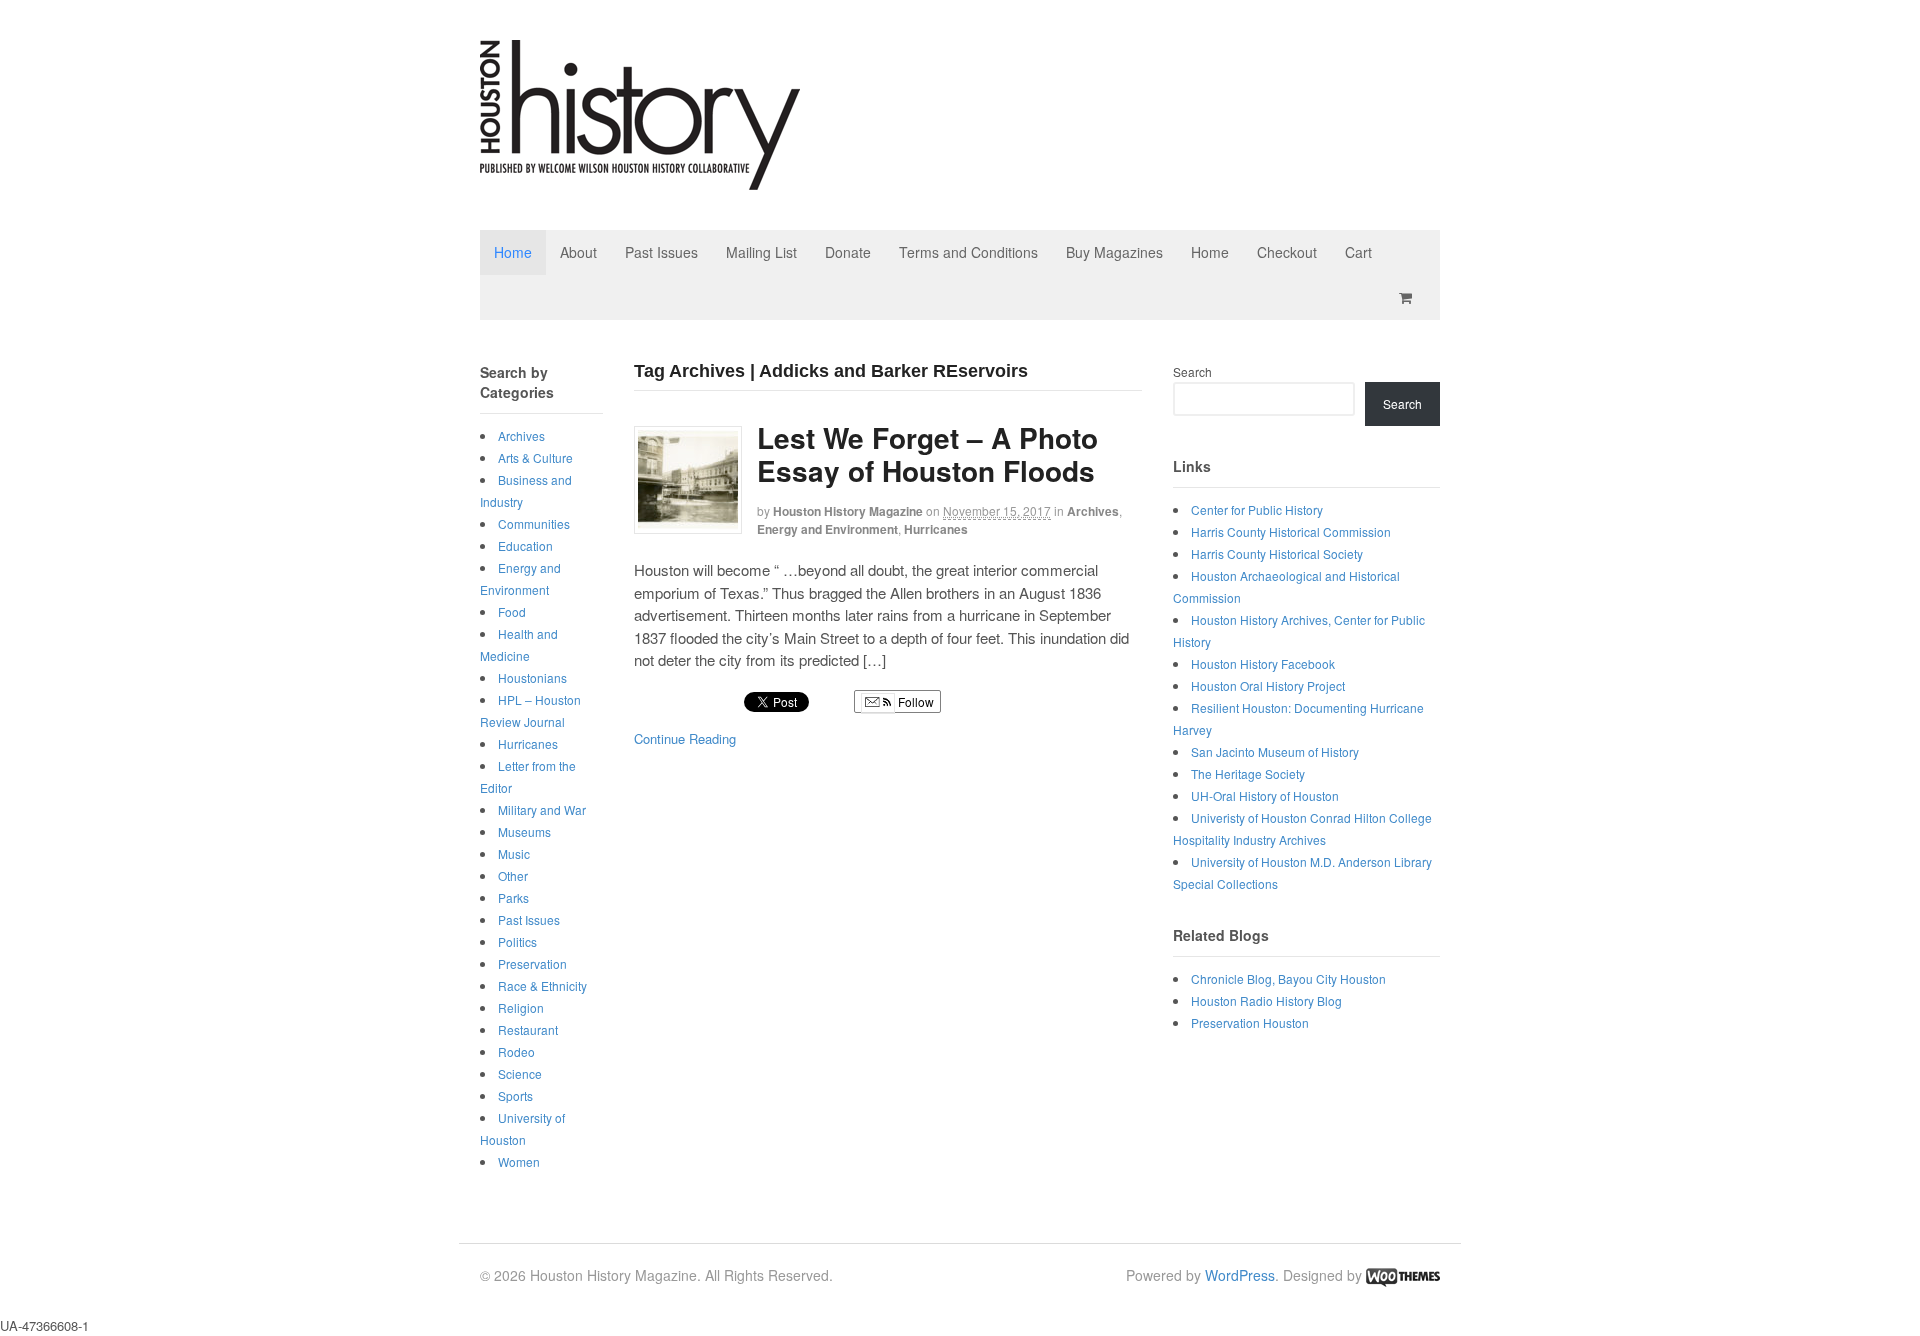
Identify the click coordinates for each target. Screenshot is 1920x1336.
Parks (513, 897)
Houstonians (532, 677)
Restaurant (528, 1029)
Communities (534, 523)
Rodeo (516, 1051)
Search (1192, 371)
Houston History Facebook (1263, 663)
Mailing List (761, 252)
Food (512, 611)
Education (525, 545)
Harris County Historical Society (1277, 553)
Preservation (532, 963)
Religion (521, 1007)
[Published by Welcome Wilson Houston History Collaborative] (640, 179)
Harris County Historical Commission (1291, 531)
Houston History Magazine (848, 511)
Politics (517, 941)
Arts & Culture (535, 457)
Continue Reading (685, 738)
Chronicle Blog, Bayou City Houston (1288, 978)
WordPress (1240, 1275)
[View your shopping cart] (1409, 297)
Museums (524, 831)
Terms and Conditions (968, 252)
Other (513, 875)
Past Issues (661, 252)
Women (519, 1161)
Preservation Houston (1250, 1022)
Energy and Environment (827, 529)
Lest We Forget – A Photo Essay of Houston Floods (927, 454)
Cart (1358, 252)
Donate (848, 252)
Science (520, 1073)
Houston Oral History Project (1268, 685)
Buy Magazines (1114, 252)
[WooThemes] (1403, 1275)
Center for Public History (1257, 509)
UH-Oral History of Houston (1265, 795)
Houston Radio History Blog (1266, 1000)
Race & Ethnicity (542, 985)
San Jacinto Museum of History (1275, 751)
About (578, 252)
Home (513, 252)
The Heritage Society (1248, 773)
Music (514, 853)
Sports (515, 1095)
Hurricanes (936, 529)
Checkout (1287, 252)
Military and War (542, 809)
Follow (914, 701)
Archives (1093, 511)
